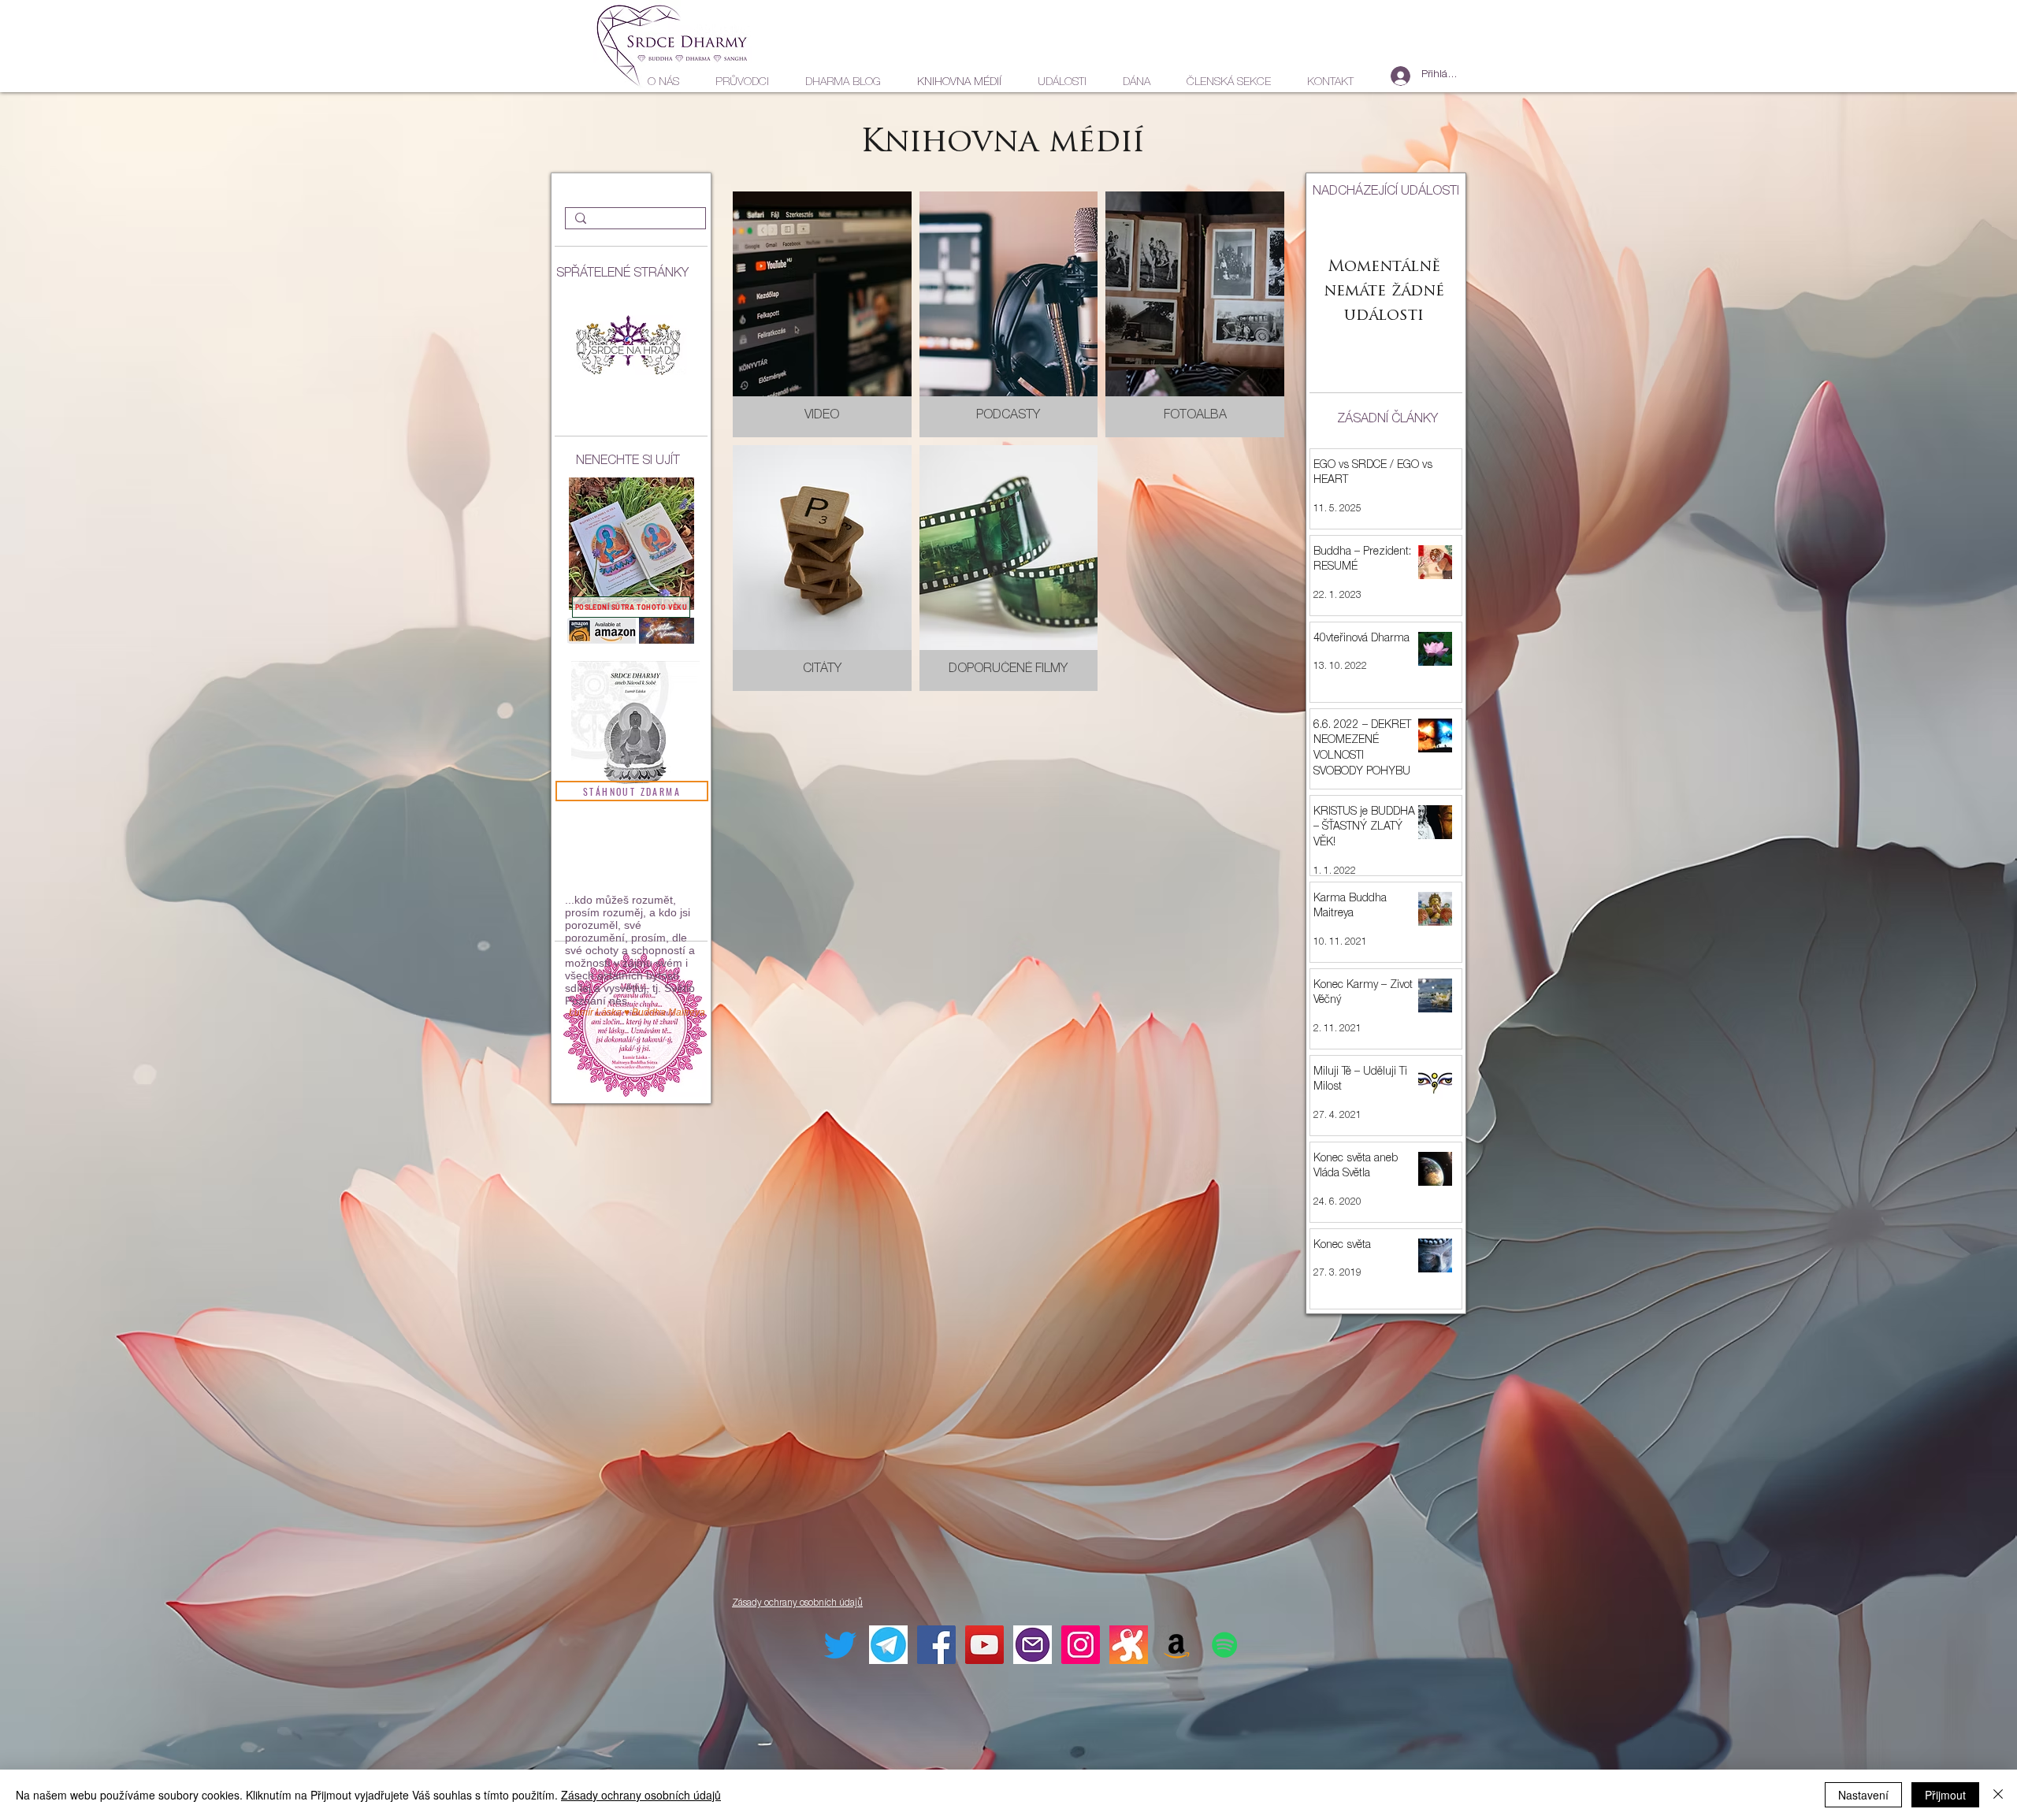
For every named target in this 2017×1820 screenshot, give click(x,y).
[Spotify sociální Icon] (1225, 1645)
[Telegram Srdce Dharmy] (888, 1645)
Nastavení (1863, 1795)
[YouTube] (984, 1645)
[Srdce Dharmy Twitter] (840, 1645)
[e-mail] (1033, 1645)
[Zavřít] (1998, 1795)
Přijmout (1945, 1795)
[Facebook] (936, 1645)
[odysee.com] (1129, 1645)
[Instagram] (1081, 1645)
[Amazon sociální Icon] (1177, 1645)
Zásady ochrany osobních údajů (641, 1795)
